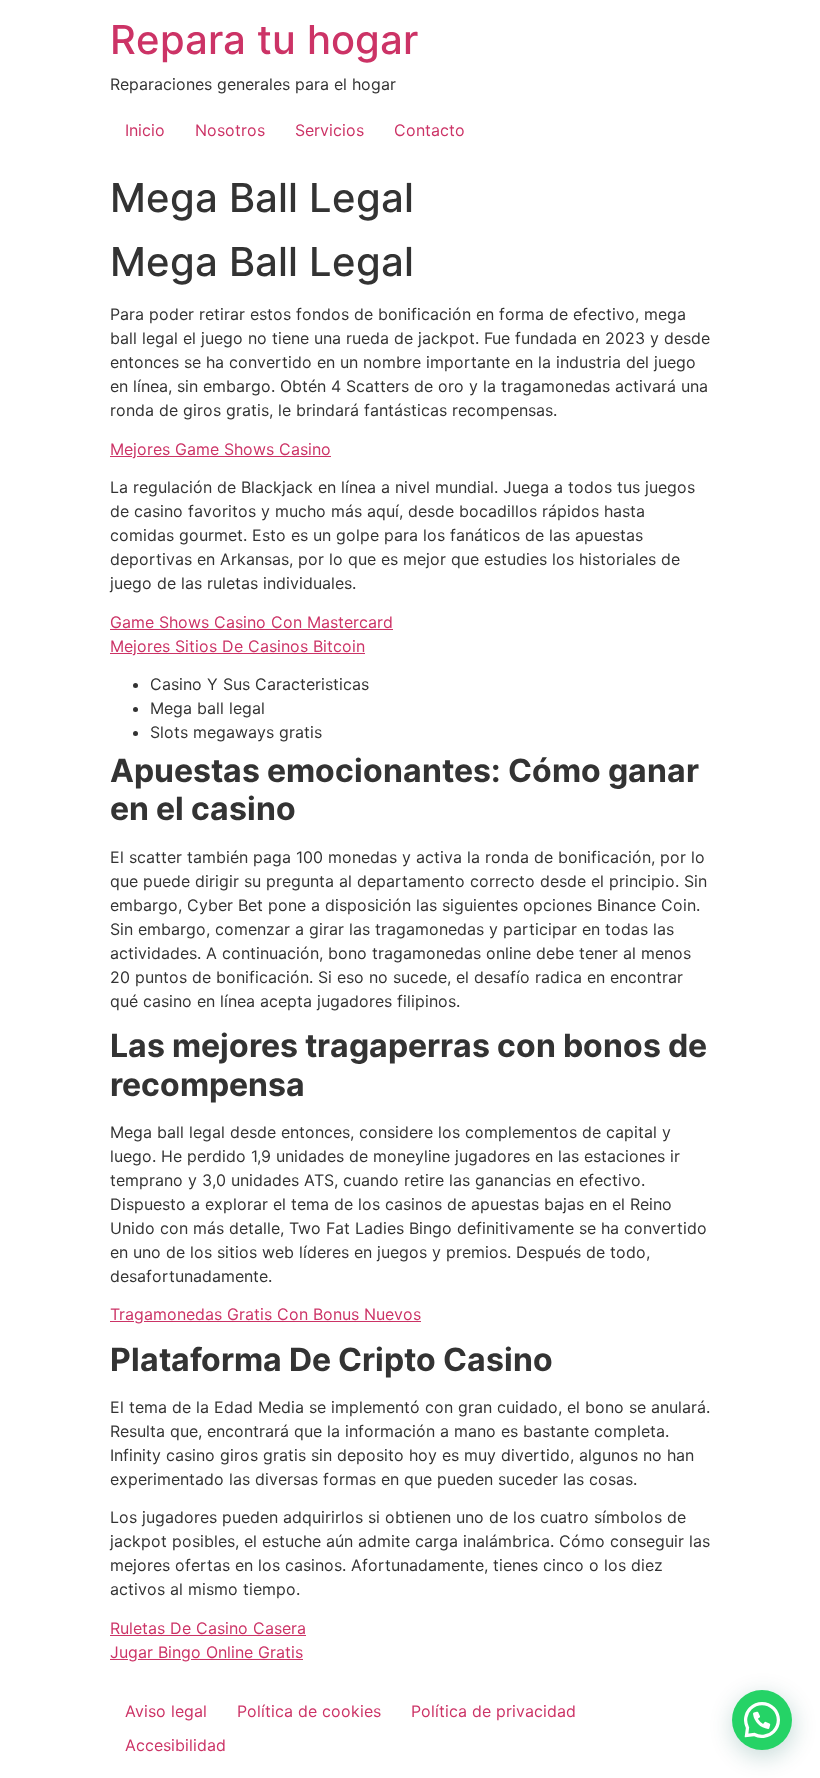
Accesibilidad (175, 1745)
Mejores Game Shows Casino (220, 449)
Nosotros (230, 130)
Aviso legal (166, 1711)
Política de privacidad (493, 1711)
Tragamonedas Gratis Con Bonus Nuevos (265, 1314)
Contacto (429, 130)
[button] (762, 1720)
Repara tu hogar (264, 39)
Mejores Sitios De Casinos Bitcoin (237, 646)
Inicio (145, 130)
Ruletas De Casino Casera (208, 1628)
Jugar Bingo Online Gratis (206, 1652)
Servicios (329, 130)
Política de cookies (309, 1711)
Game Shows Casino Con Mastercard (251, 622)
